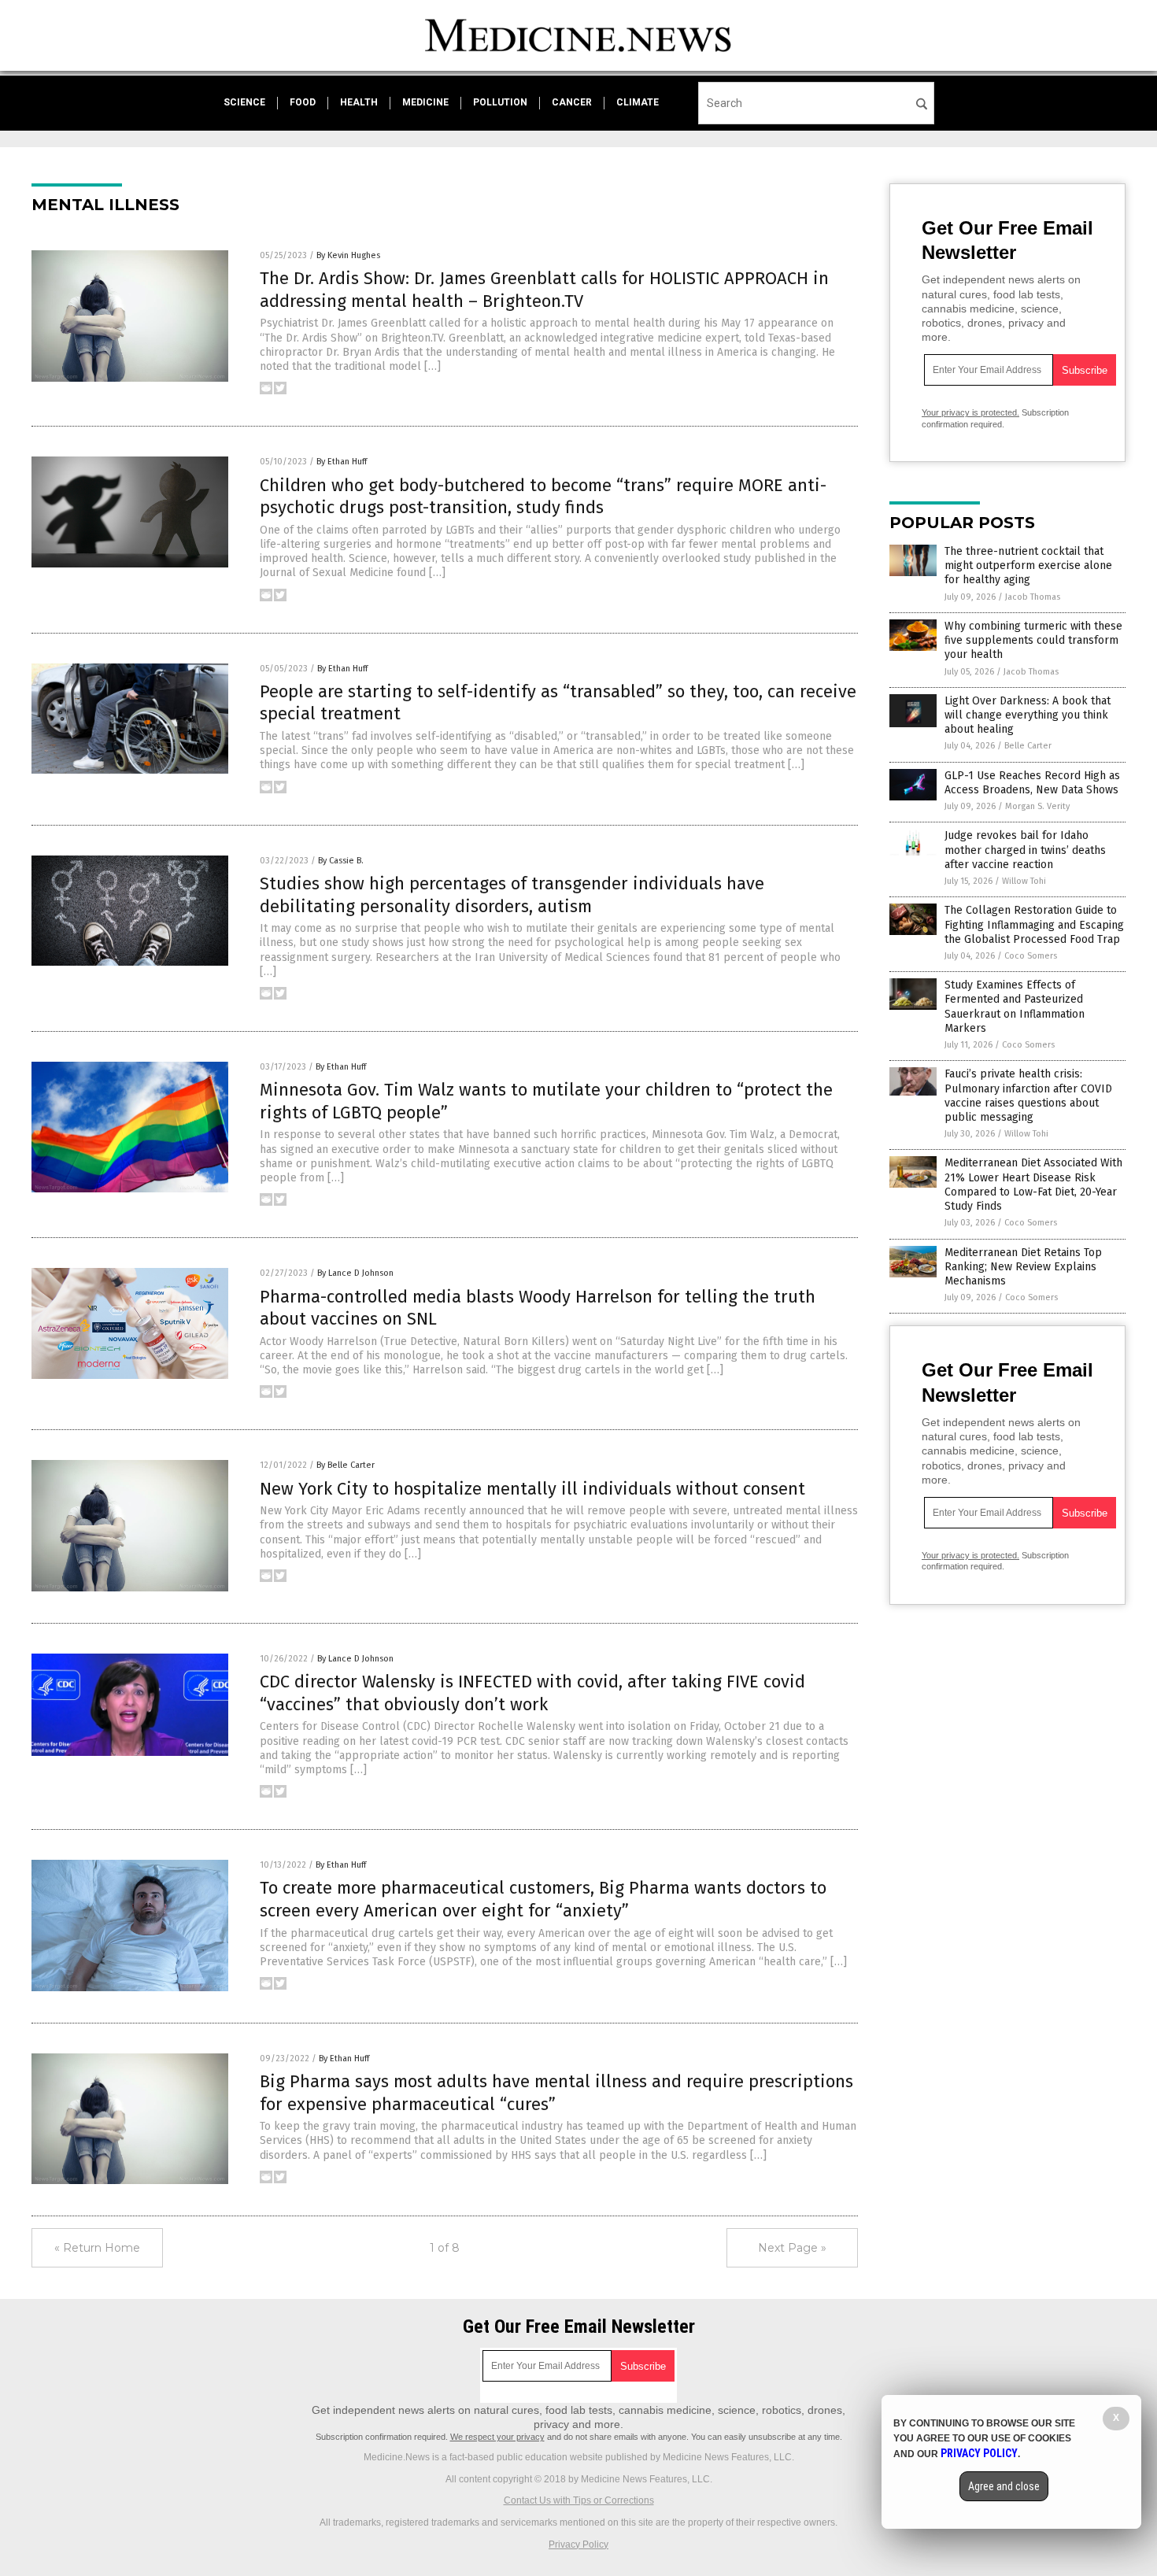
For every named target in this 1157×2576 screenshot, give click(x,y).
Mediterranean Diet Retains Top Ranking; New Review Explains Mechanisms (1023, 1267)
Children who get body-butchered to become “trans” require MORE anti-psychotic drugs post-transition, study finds (543, 497)
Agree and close (1004, 2486)
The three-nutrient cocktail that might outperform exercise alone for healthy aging (1028, 565)
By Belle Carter (346, 1465)
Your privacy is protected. (970, 412)
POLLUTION (500, 102)
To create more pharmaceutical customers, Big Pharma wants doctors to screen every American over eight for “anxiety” (543, 1899)
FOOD (303, 102)
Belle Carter (1028, 746)
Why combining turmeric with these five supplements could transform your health (1033, 640)
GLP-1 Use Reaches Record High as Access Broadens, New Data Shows (1032, 783)
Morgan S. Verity (1037, 806)
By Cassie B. (341, 861)
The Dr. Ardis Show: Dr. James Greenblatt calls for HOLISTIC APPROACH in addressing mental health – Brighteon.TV (544, 290)
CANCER (572, 102)
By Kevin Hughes (348, 255)
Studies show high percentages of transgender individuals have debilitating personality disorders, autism (512, 895)
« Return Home (97, 2248)
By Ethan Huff (342, 462)
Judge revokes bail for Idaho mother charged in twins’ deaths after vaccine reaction (1025, 850)
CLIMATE (638, 102)
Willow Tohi (1024, 881)
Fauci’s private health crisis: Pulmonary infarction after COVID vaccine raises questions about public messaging (1028, 1096)
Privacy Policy (578, 2545)
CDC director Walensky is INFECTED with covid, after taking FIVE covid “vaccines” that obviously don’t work (532, 1693)
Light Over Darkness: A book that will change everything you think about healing (1028, 715)
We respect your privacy (497, 2437)
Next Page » (792, 2248)
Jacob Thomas (1033, 597)
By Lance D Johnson (355, 1273)
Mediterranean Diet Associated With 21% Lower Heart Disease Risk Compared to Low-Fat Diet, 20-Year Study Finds (1033, 1185)
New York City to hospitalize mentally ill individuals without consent (532, 1489)
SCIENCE (244, 102)
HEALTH (359, 102)
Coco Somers (1031, 956)
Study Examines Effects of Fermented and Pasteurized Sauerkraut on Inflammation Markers (1015, 1007)
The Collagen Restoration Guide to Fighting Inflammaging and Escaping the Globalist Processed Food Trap (1034, 924)
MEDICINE (425, 102)
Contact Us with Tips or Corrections (579, 2500)
